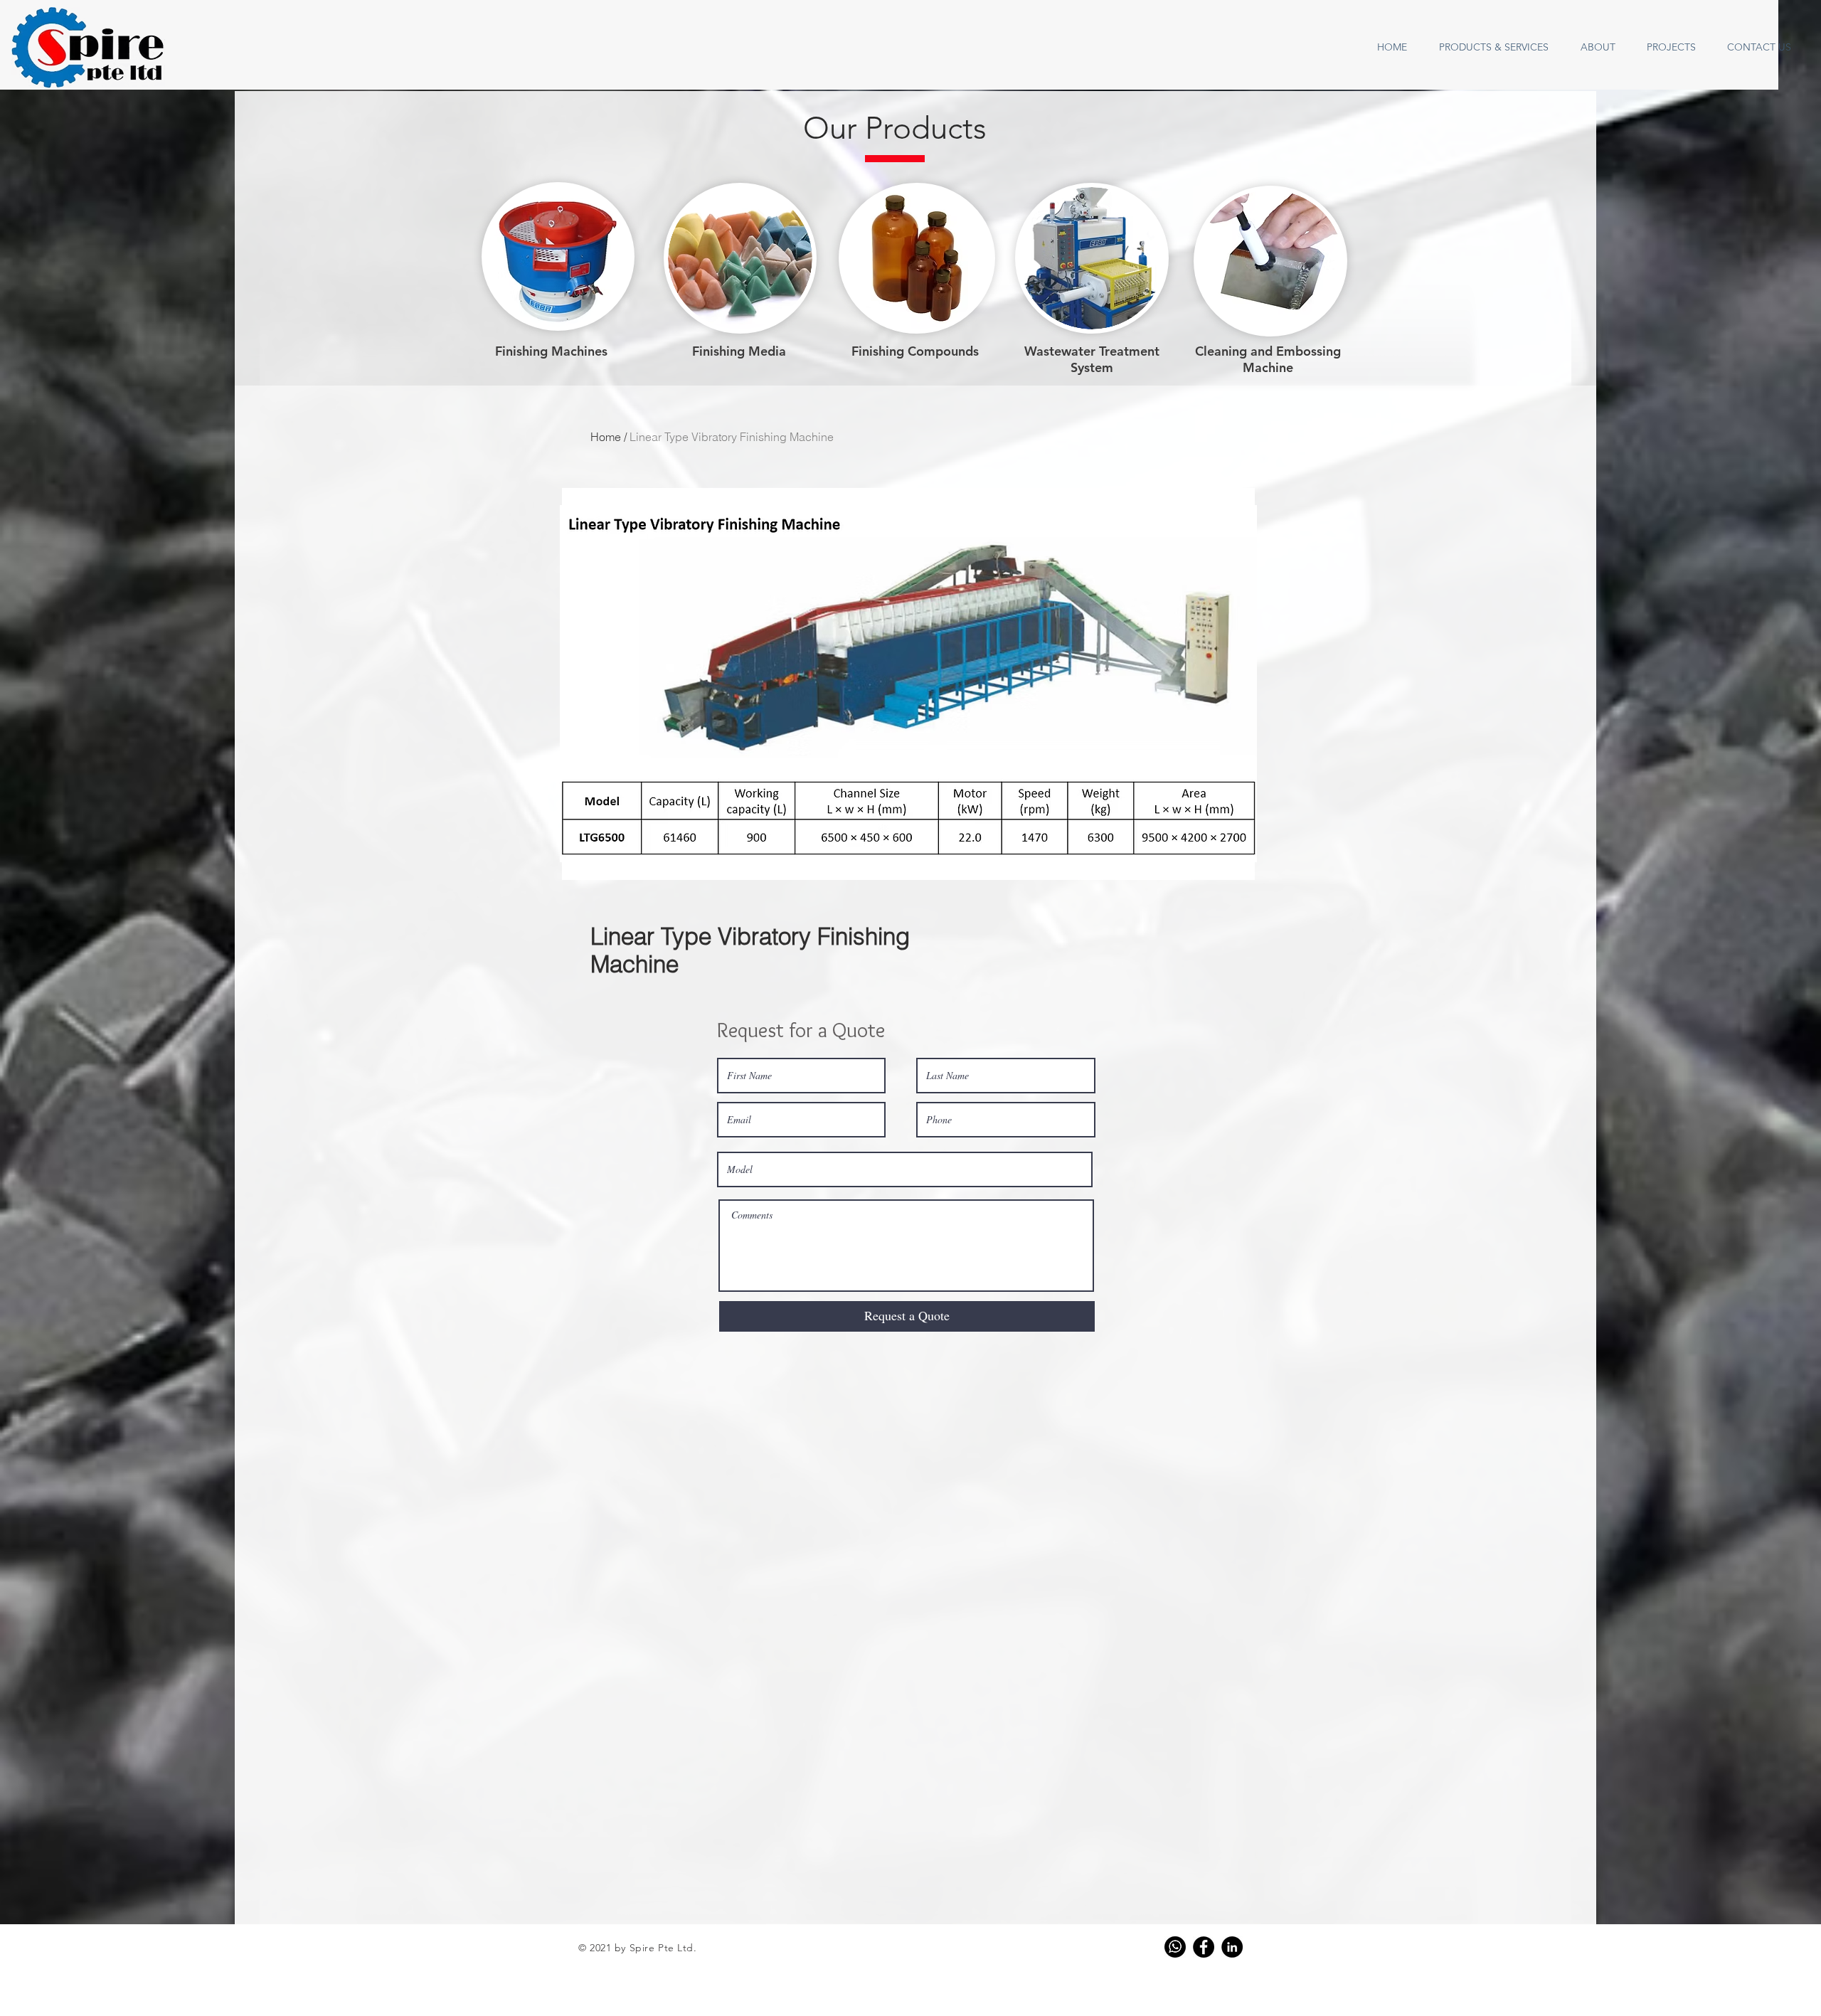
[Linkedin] (1232, 1947)
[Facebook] (1204, 1947)
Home (606, 437)
